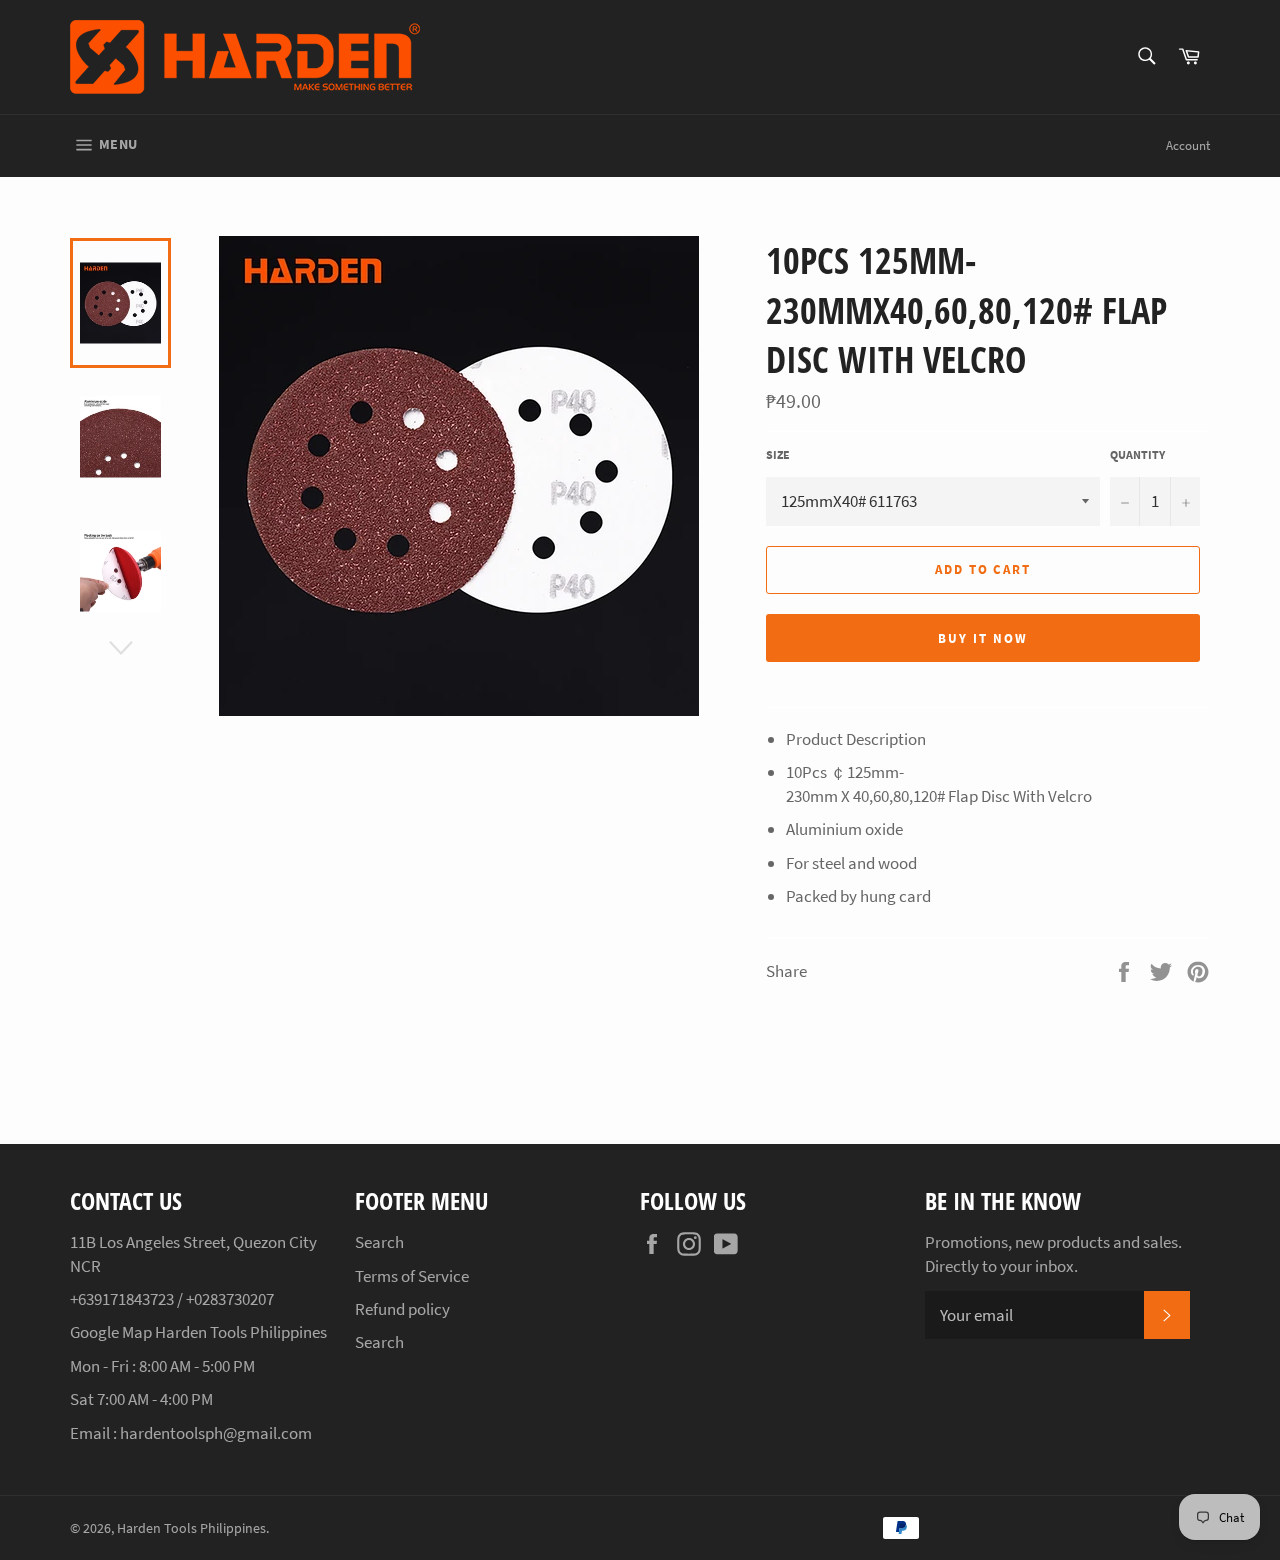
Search (379, 1242)
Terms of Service (412, 1276)
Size (778, 454)
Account (1188, 145)
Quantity (1137, 454)
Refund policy (402, 1309)
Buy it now (983, 638)
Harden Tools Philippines (191, 1528)
